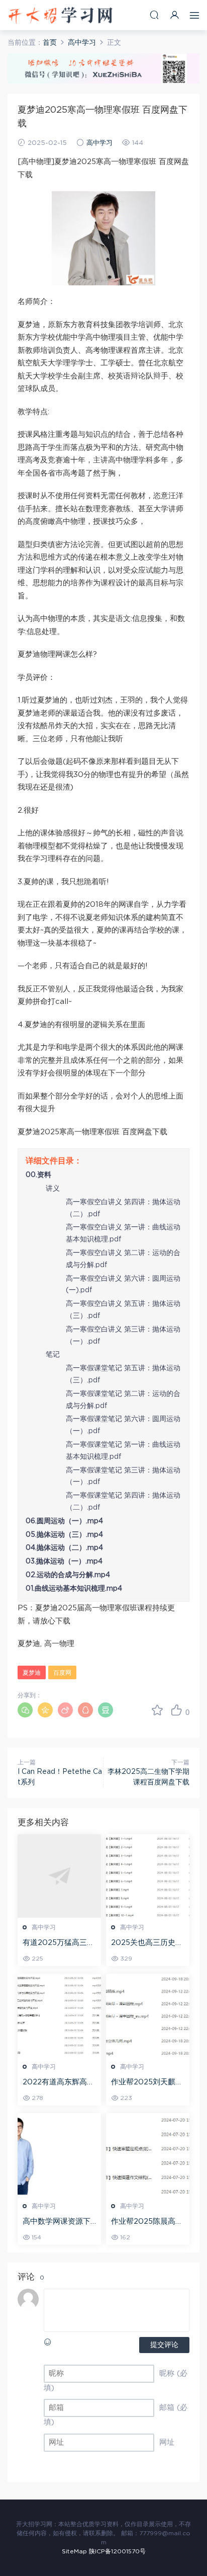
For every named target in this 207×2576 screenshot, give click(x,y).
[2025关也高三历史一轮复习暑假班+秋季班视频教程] (148, 1876)
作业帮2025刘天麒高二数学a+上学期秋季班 (147, 2083)
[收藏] (157, 1710)
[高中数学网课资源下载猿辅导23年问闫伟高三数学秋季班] (59, 2155)
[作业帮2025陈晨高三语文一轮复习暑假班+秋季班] (148, 2155)
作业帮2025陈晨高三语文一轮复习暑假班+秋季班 (147, 2222)
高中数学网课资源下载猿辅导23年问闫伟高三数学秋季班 (57, 2222)
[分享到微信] (25, 1710)
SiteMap (74, 2551)
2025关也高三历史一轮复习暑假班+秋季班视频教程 (147, 1943)
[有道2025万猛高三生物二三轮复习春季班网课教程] (59, 1876)
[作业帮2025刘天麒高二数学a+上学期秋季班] (148, 2015)
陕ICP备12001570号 (117, 2551)
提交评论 (164, 2345)
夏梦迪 (32, 1673)
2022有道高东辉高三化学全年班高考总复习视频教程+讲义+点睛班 (59, 2083)
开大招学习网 (60, 15)
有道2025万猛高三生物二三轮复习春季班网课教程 (59, 1943)
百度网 (62, 1673)
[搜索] (154, 15)
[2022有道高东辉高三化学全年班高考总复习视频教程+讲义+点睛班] (59, 2015)
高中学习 (99, 143)
